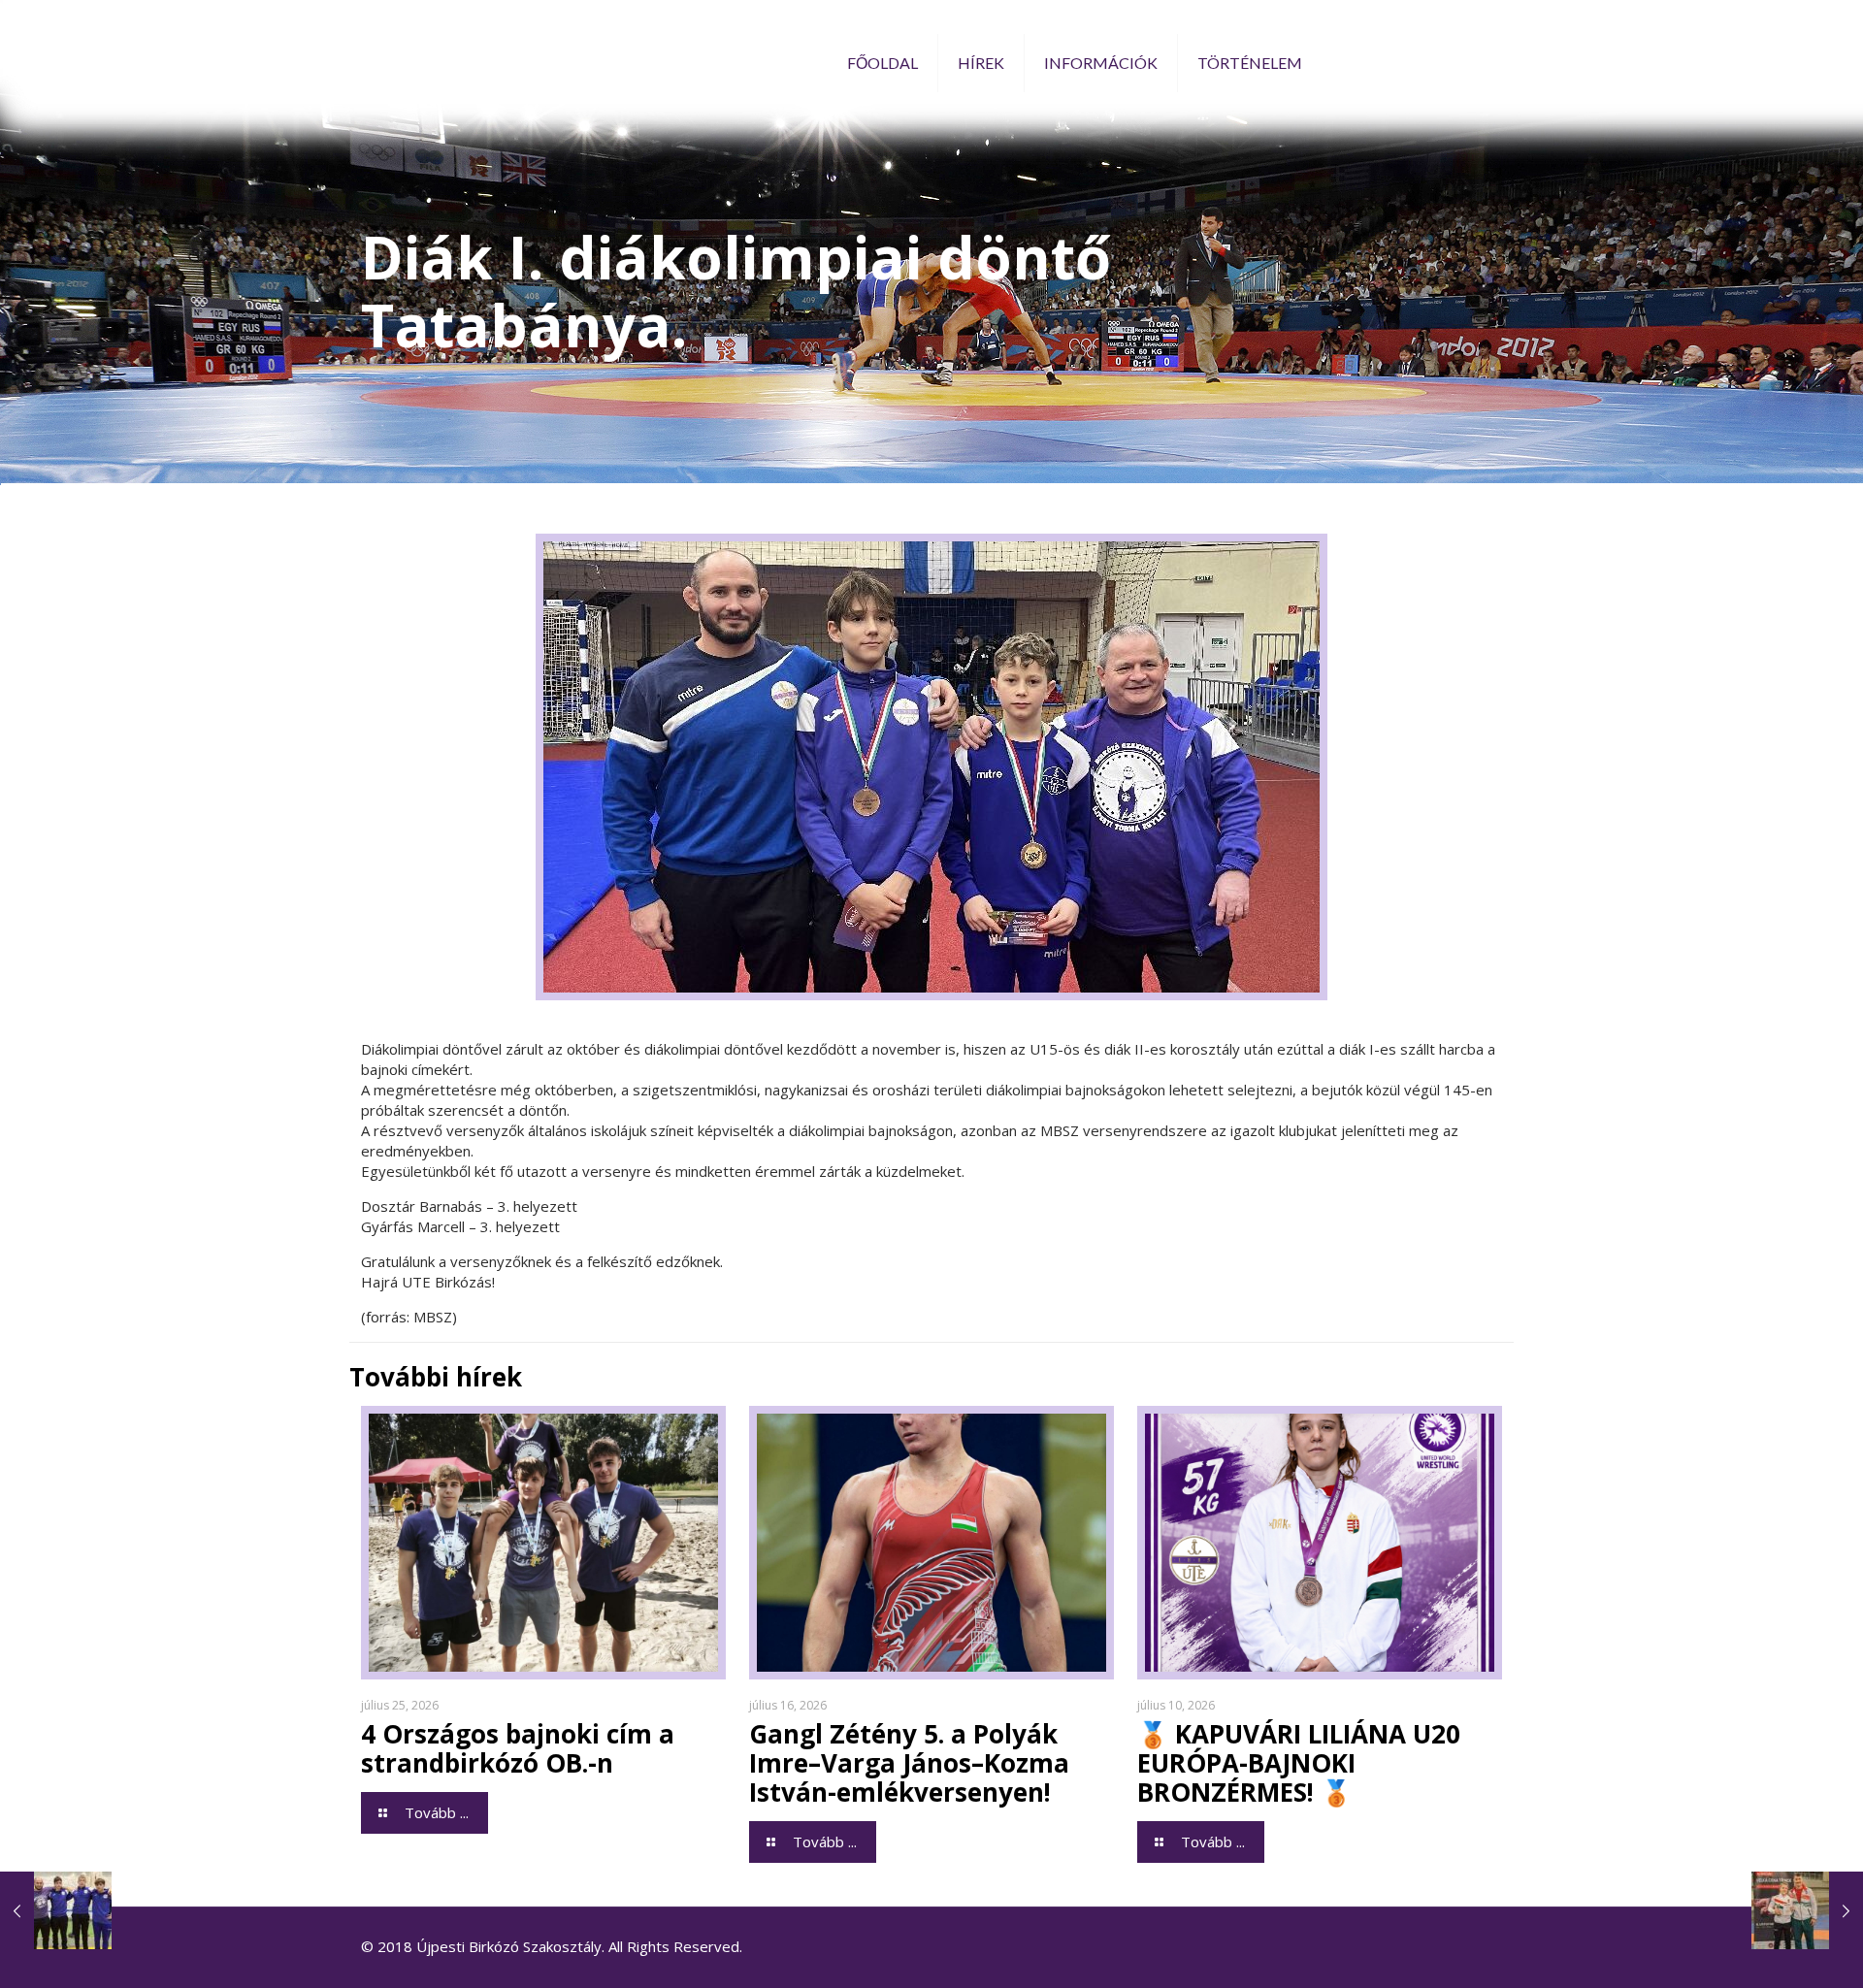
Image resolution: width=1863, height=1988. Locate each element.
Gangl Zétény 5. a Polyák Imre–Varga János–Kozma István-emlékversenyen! (909, 1763)
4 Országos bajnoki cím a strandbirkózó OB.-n (518, 1748)
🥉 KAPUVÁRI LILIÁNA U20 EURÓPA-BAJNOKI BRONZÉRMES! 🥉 (1299, 1763)
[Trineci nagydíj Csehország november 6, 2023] (1807, 1910)
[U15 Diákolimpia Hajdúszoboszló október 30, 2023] (56, 1910)
